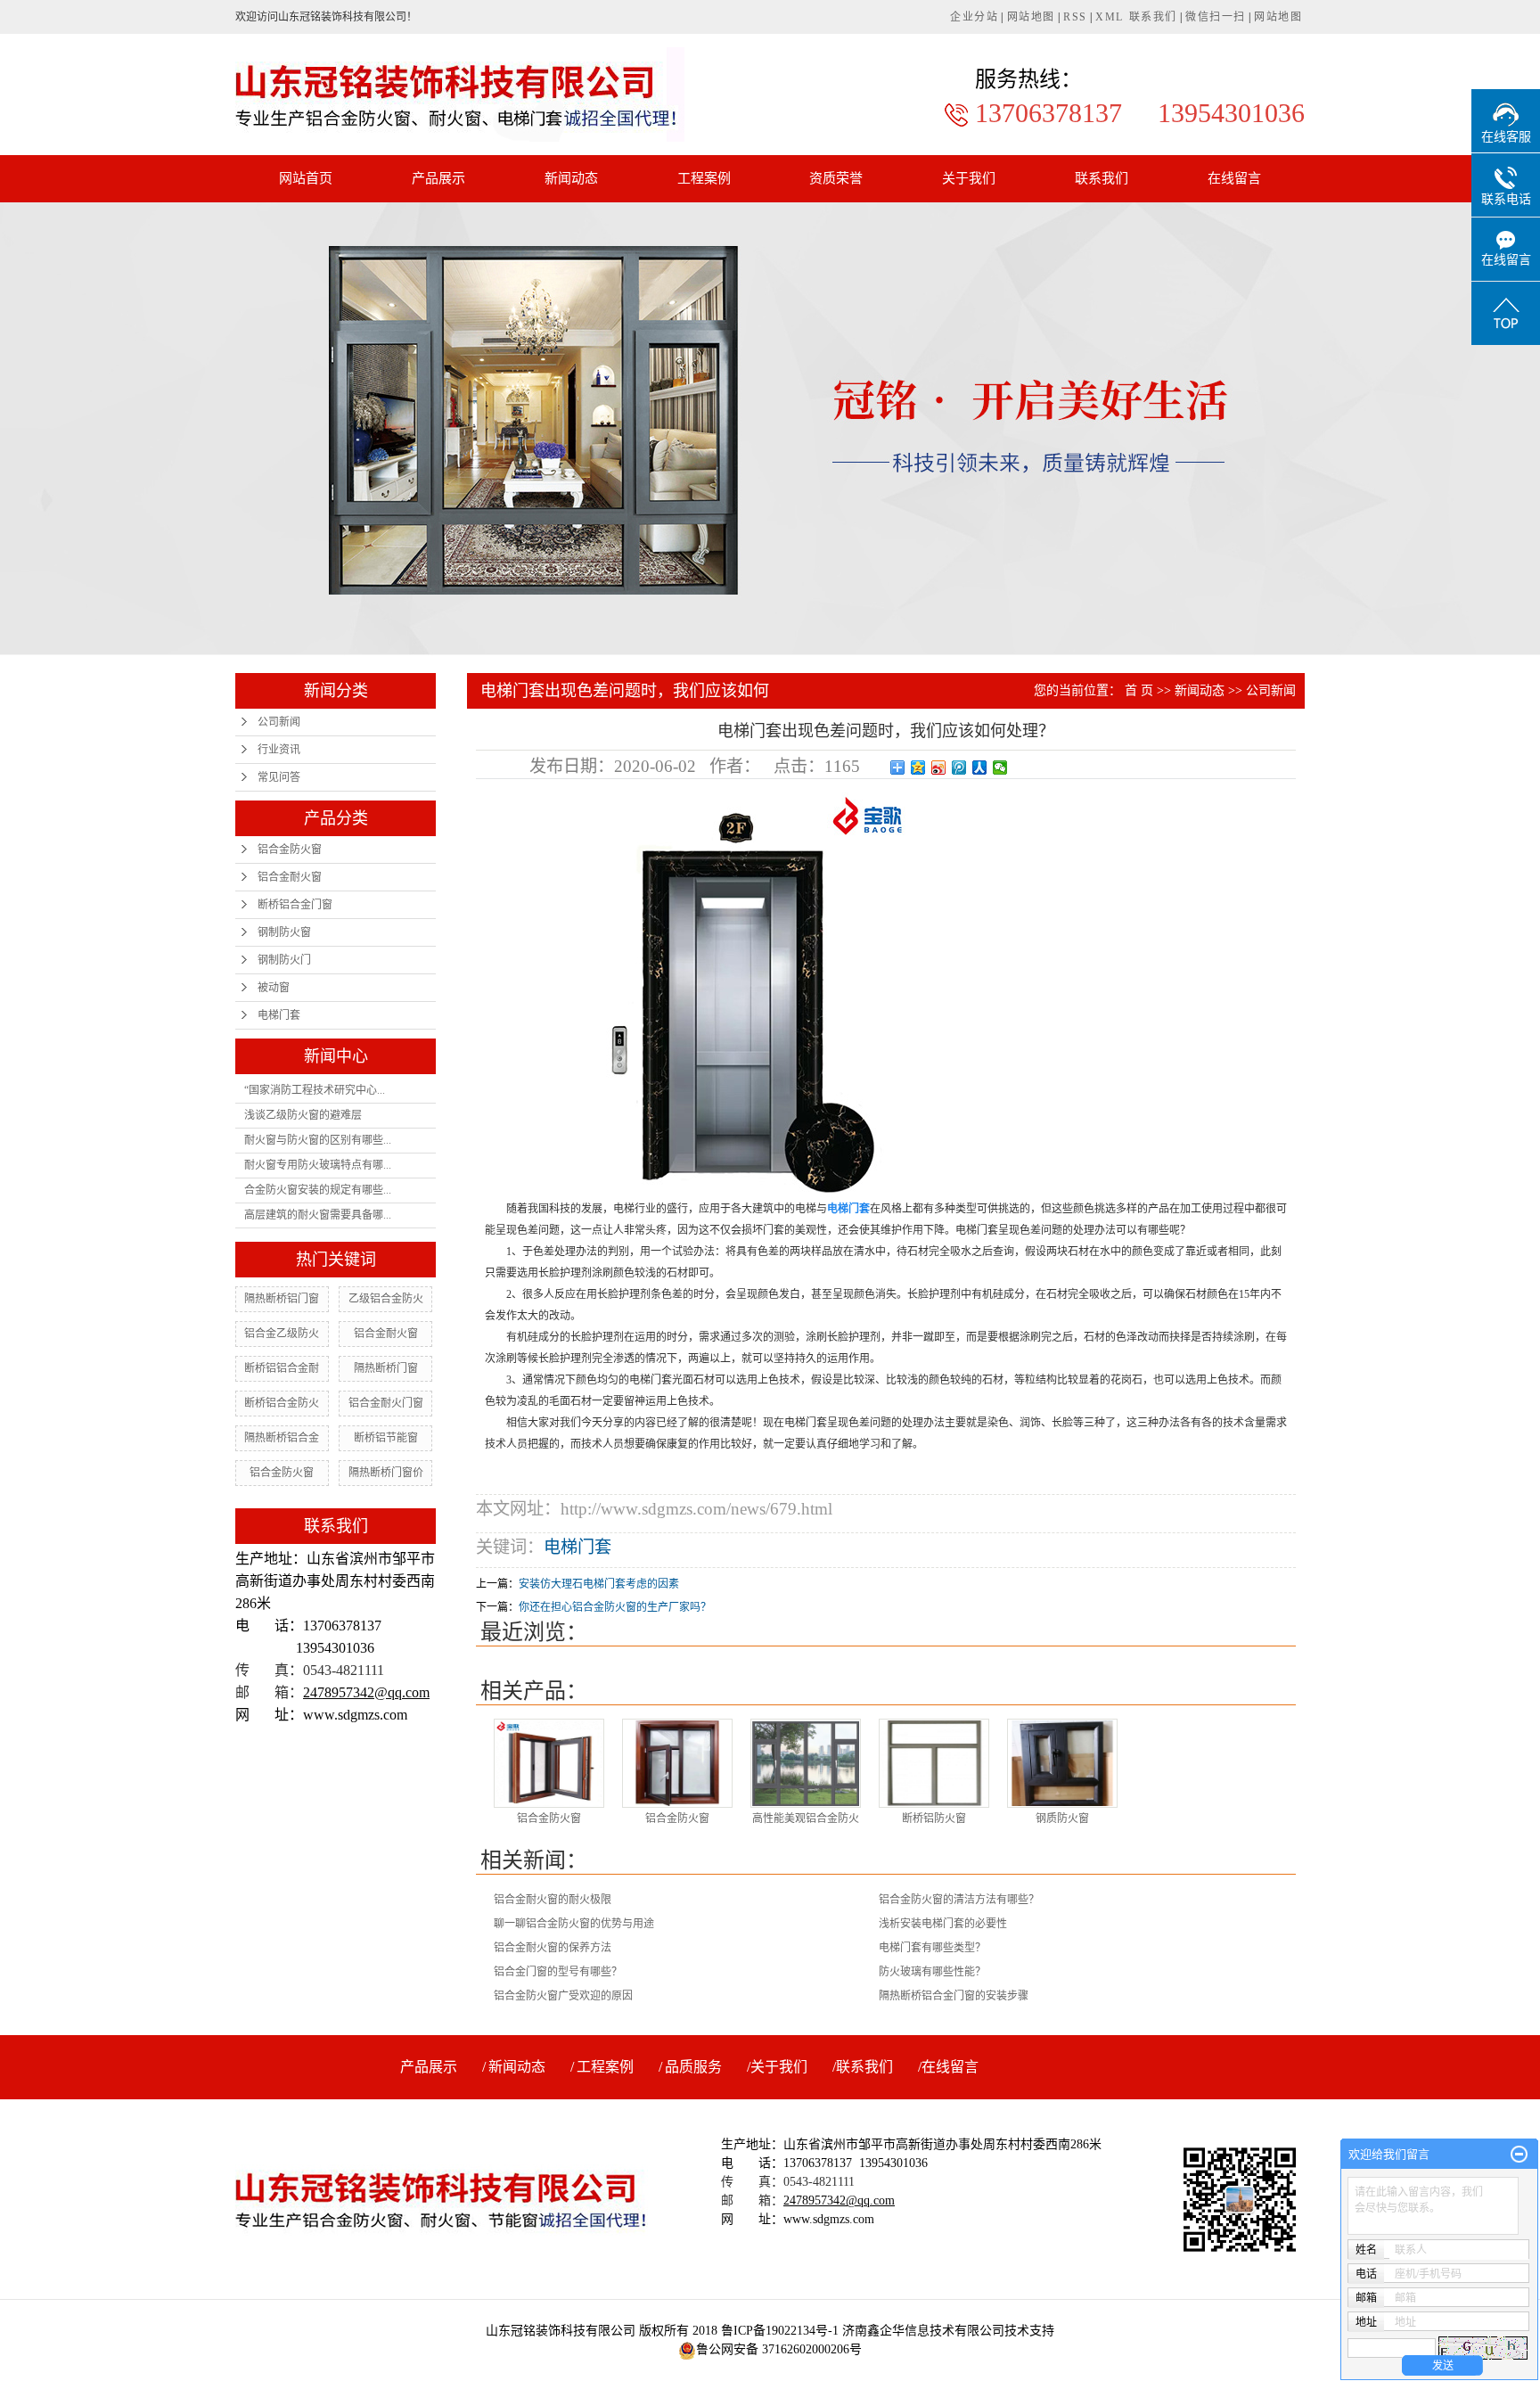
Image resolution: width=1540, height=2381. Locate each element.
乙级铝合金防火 (386, 1299)
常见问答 (279, 777)
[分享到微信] (1000, 768)
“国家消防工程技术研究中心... (315, 1090)
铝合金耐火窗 (290, 877)
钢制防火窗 (284, 932)
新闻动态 (571, 178)
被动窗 (274, 988)
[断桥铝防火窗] (934, 1763)
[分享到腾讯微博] (959, 768)
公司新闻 (279, 722)
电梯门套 (279, 1015)
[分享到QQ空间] (918, 768)
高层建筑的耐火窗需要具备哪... (318, 1215)
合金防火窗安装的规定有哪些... (318, 1190)
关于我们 (969, 178)
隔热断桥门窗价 (386, 1473)
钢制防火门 (284, 960)
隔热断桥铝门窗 (282, 1299)
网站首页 (306, 178)
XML (1110, 17)
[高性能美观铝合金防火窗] (806, 1763)
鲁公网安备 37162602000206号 (779, 2349)
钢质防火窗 (1062, 1819)
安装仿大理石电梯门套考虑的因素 (599, 1584)
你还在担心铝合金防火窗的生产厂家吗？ (615, 1607)
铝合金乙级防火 (282, 1334)
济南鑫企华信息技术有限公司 (923, 2331)
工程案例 (704, 178)
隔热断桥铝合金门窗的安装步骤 (954, 1996)
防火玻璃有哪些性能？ (932, 1972)
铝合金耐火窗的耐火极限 (553, 1900)
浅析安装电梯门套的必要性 (943, 1924)
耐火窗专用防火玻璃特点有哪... (318, 1165)
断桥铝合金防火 (282, 1403)
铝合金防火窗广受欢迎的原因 (563, 1996)
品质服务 (693, 2067)
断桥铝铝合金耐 (282, 1368)
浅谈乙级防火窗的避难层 (303, 1115)
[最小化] (1519, 2155)
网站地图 (1031, 17)
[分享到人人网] (980, 768)
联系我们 (1153, 17)
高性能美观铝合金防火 (806, 1819)
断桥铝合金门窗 (295, 905)
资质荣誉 (836, 178)
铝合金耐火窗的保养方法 (553, 1948)
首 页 (1139, 690)
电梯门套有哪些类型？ (932, 1948)
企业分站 (974, 17)
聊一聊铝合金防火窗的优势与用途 (574, 1924)
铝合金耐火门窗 (386, 1403)
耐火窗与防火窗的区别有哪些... (318, 1140)
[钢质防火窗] (1062, 1763)
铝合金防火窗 (290, 850)
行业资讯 (279, 750)
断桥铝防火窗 (934, 1819)
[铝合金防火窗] (549, 1763)
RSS (1075, 17)
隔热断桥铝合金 (282, 1438)
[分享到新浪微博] (939, 768)
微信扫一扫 (1216, 17)
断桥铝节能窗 (386, 1438)
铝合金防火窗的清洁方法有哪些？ (959, 1900)
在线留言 (1234, 178)
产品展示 (438, 178)
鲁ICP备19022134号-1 (780, 2331)
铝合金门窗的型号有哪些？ (558, 1972)
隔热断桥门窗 (386, 1368)
